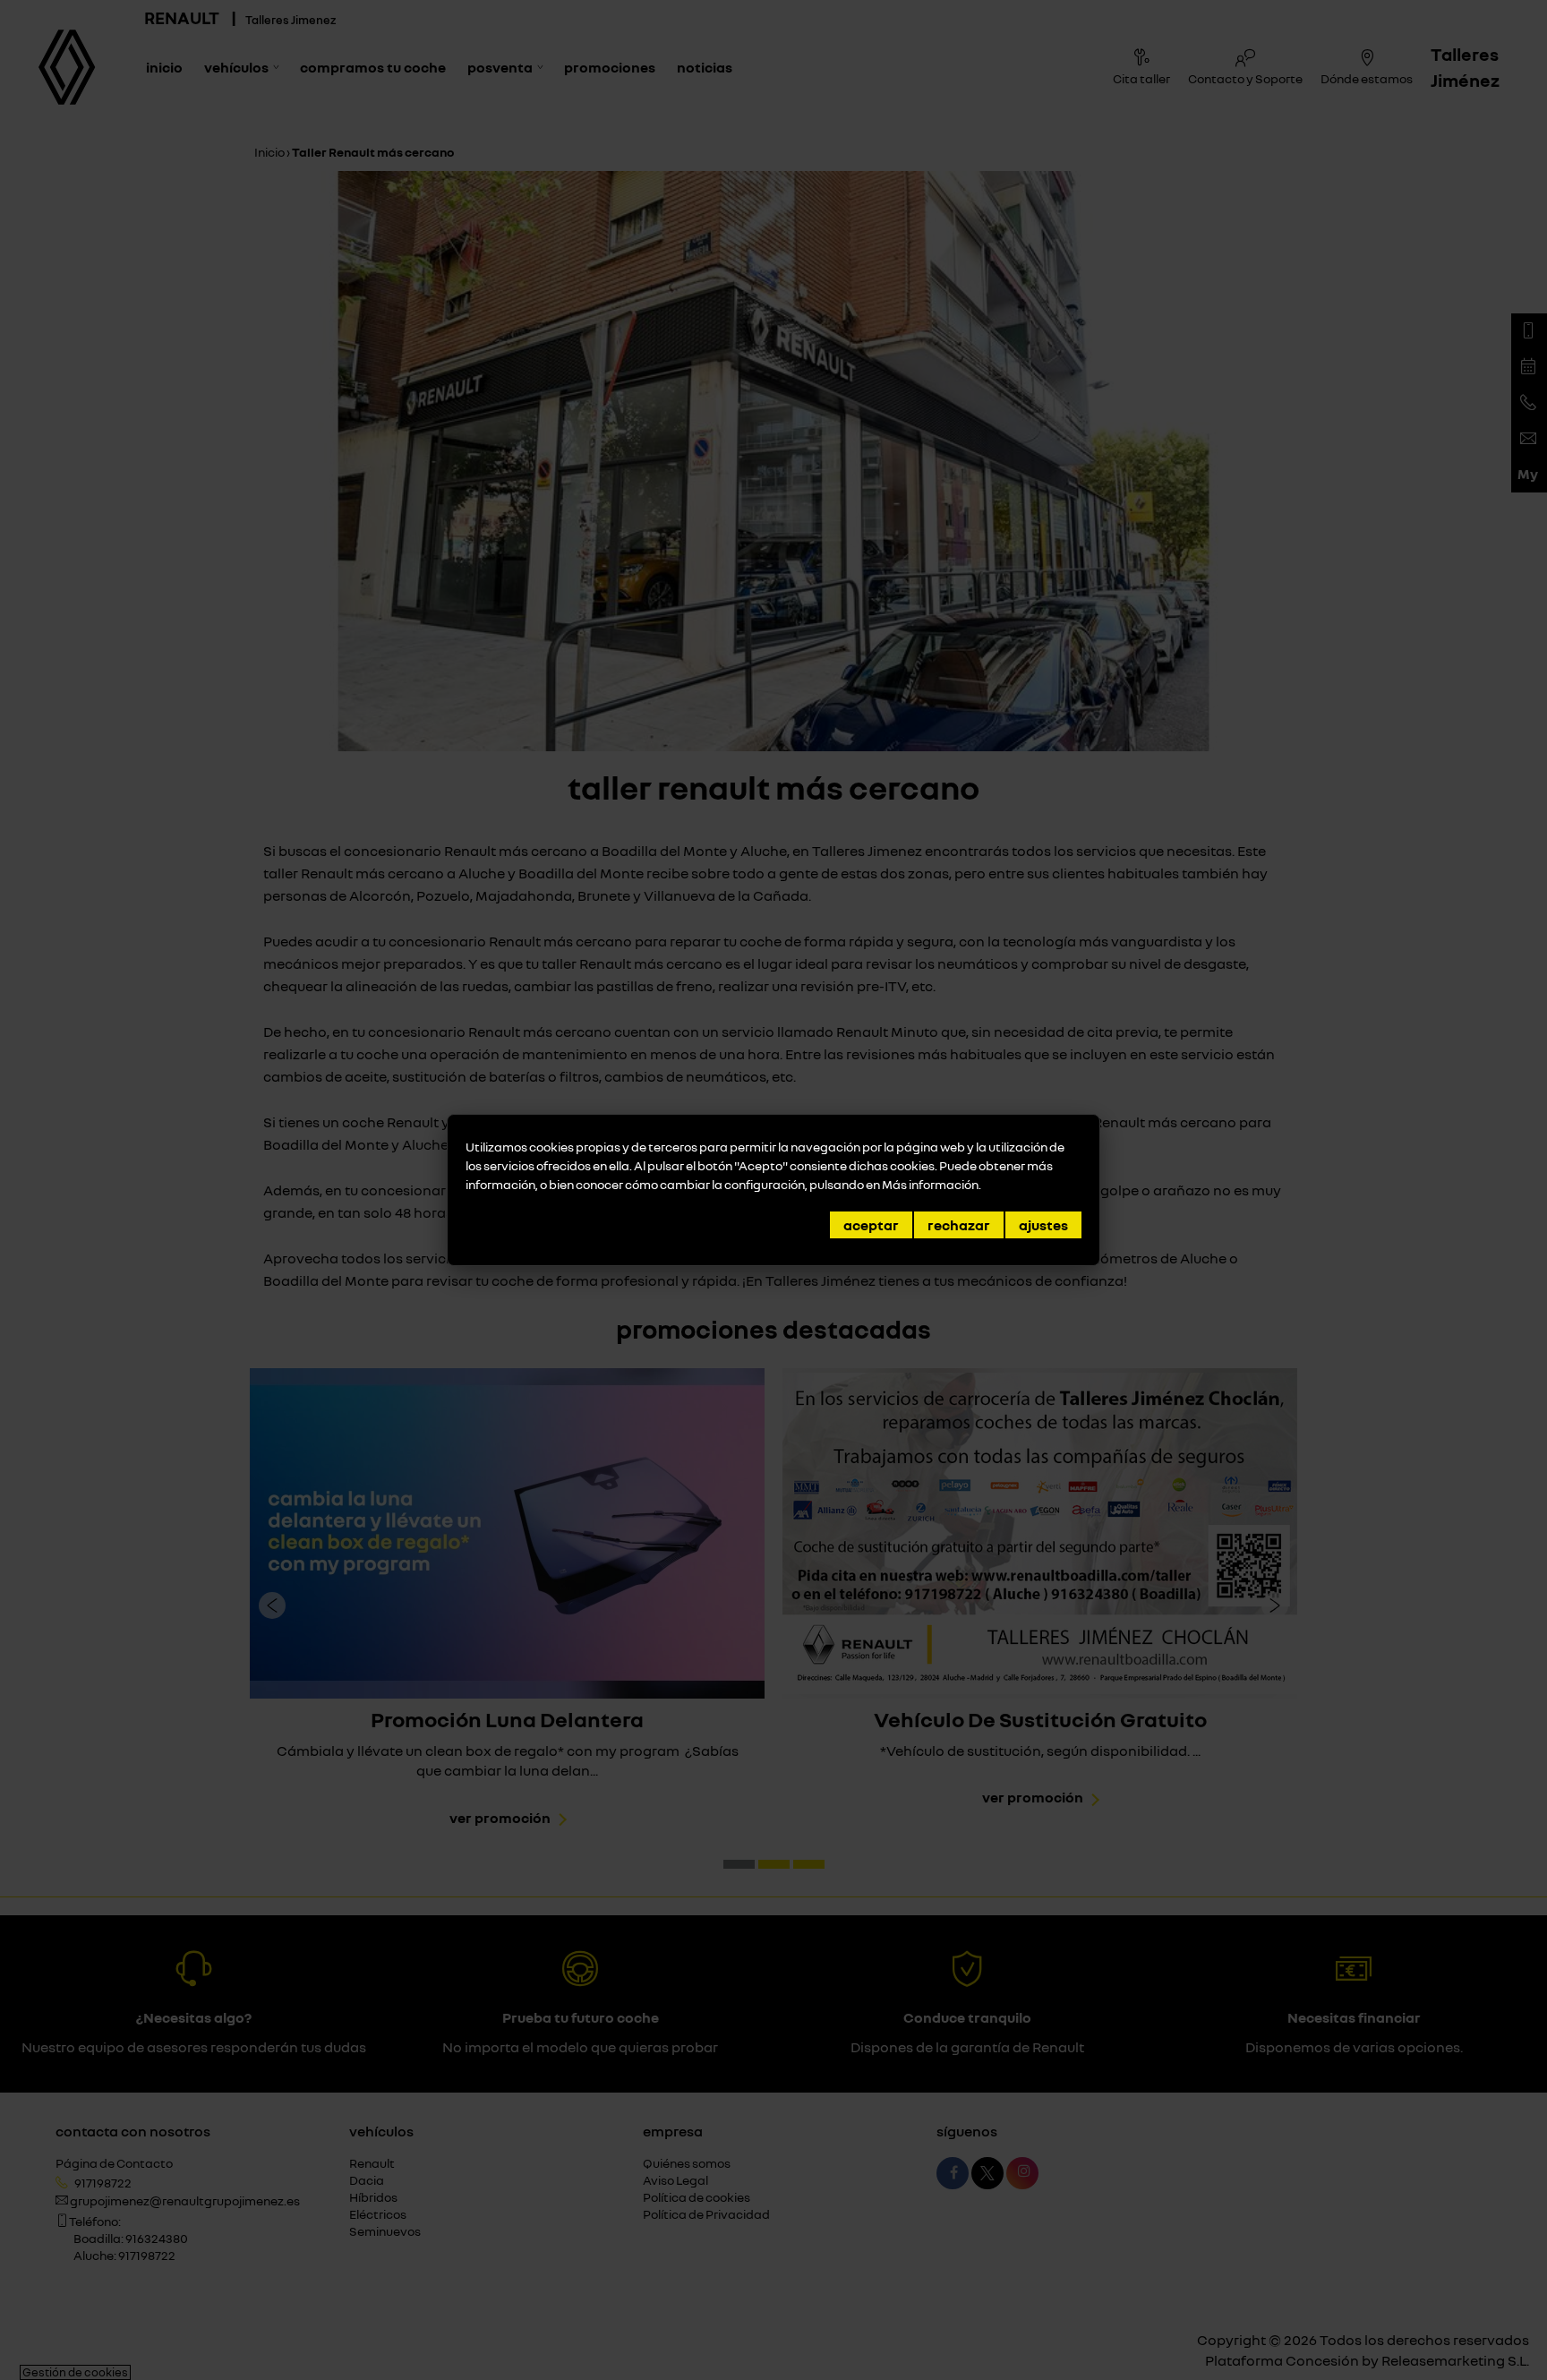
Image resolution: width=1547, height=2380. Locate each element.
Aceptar (871, 1225)
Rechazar (959, 1225)
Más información (930, 1184)
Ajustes (1043, 1225)
